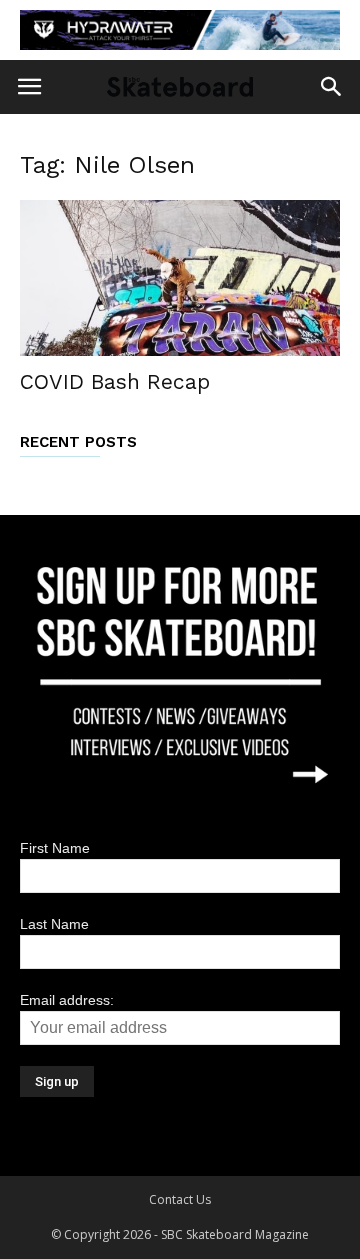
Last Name (54, 924)
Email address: (67, 1000)
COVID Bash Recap (115, 381)
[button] (332, 87)
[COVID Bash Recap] (180, 278)
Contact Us (180, 1199)
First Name (55, 848)
